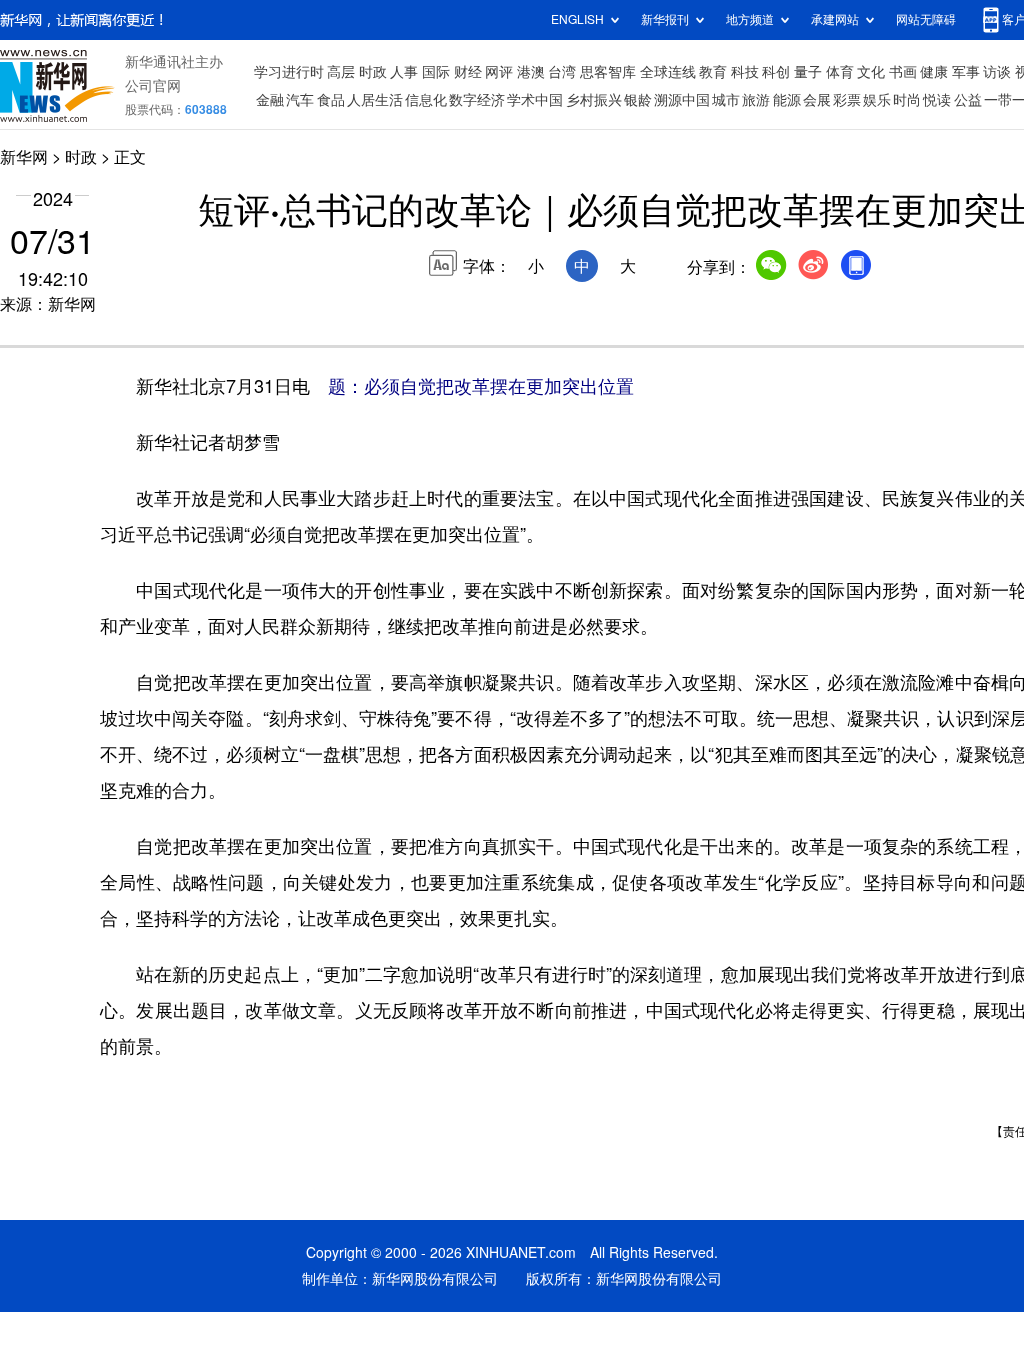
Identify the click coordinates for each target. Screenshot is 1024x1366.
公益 (968, 100)
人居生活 (375, 100)
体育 (840, 72)
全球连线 (668, 72)
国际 (436, 72)
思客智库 (608, 72)
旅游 (756, 100)
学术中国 (535, 100)
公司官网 (153, 86)
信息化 (426, 100)
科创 (776, 72)
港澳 (531, 72)
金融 (270, 100)
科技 (745, 72)
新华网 (24, 157)
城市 (726, 100)
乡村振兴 (594, 100)
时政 (373, 72)
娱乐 (877, 100)
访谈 (997, 72)
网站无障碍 (926, 19)
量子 (808, 72)
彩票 (847, 100)
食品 (331, 100)
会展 (817, 100)
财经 (468, 72)
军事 (966, 72)
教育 (713, 72)
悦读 (937, 100)
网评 (499, 72)
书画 (903, 72)
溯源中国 (682, 100)
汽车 (300, 100)
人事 (404, 72)
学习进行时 (289, 72)
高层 (341, 72)
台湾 (562, 72)
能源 (787, 100)
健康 (934, 72)
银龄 (638, 100)
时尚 (907, 100)
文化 (871, 72)
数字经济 (477, 100)
